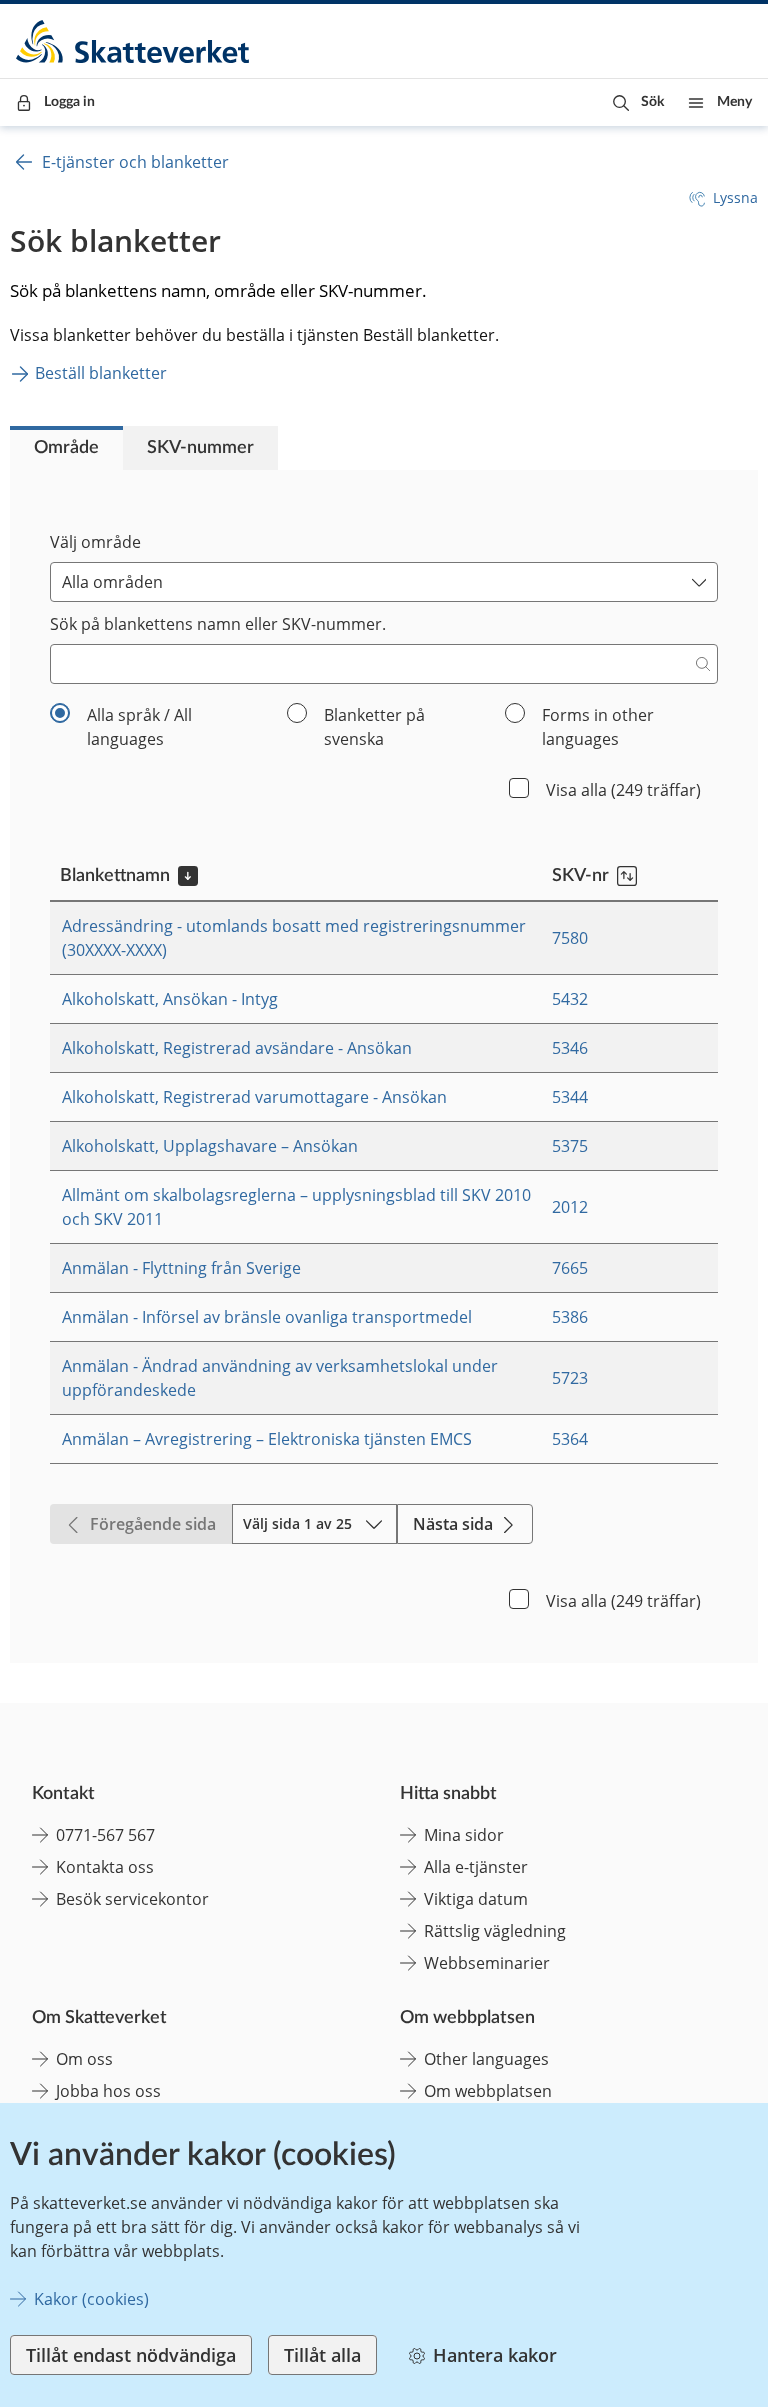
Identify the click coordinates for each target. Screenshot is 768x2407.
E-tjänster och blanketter (135, 162)
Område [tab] (66, 448)
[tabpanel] (384, 1066)
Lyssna (735, 197)
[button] (638, 102)
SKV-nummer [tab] (200, 448)
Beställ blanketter (101, 373)
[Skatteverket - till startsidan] (134, 41)
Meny (734, 102)
